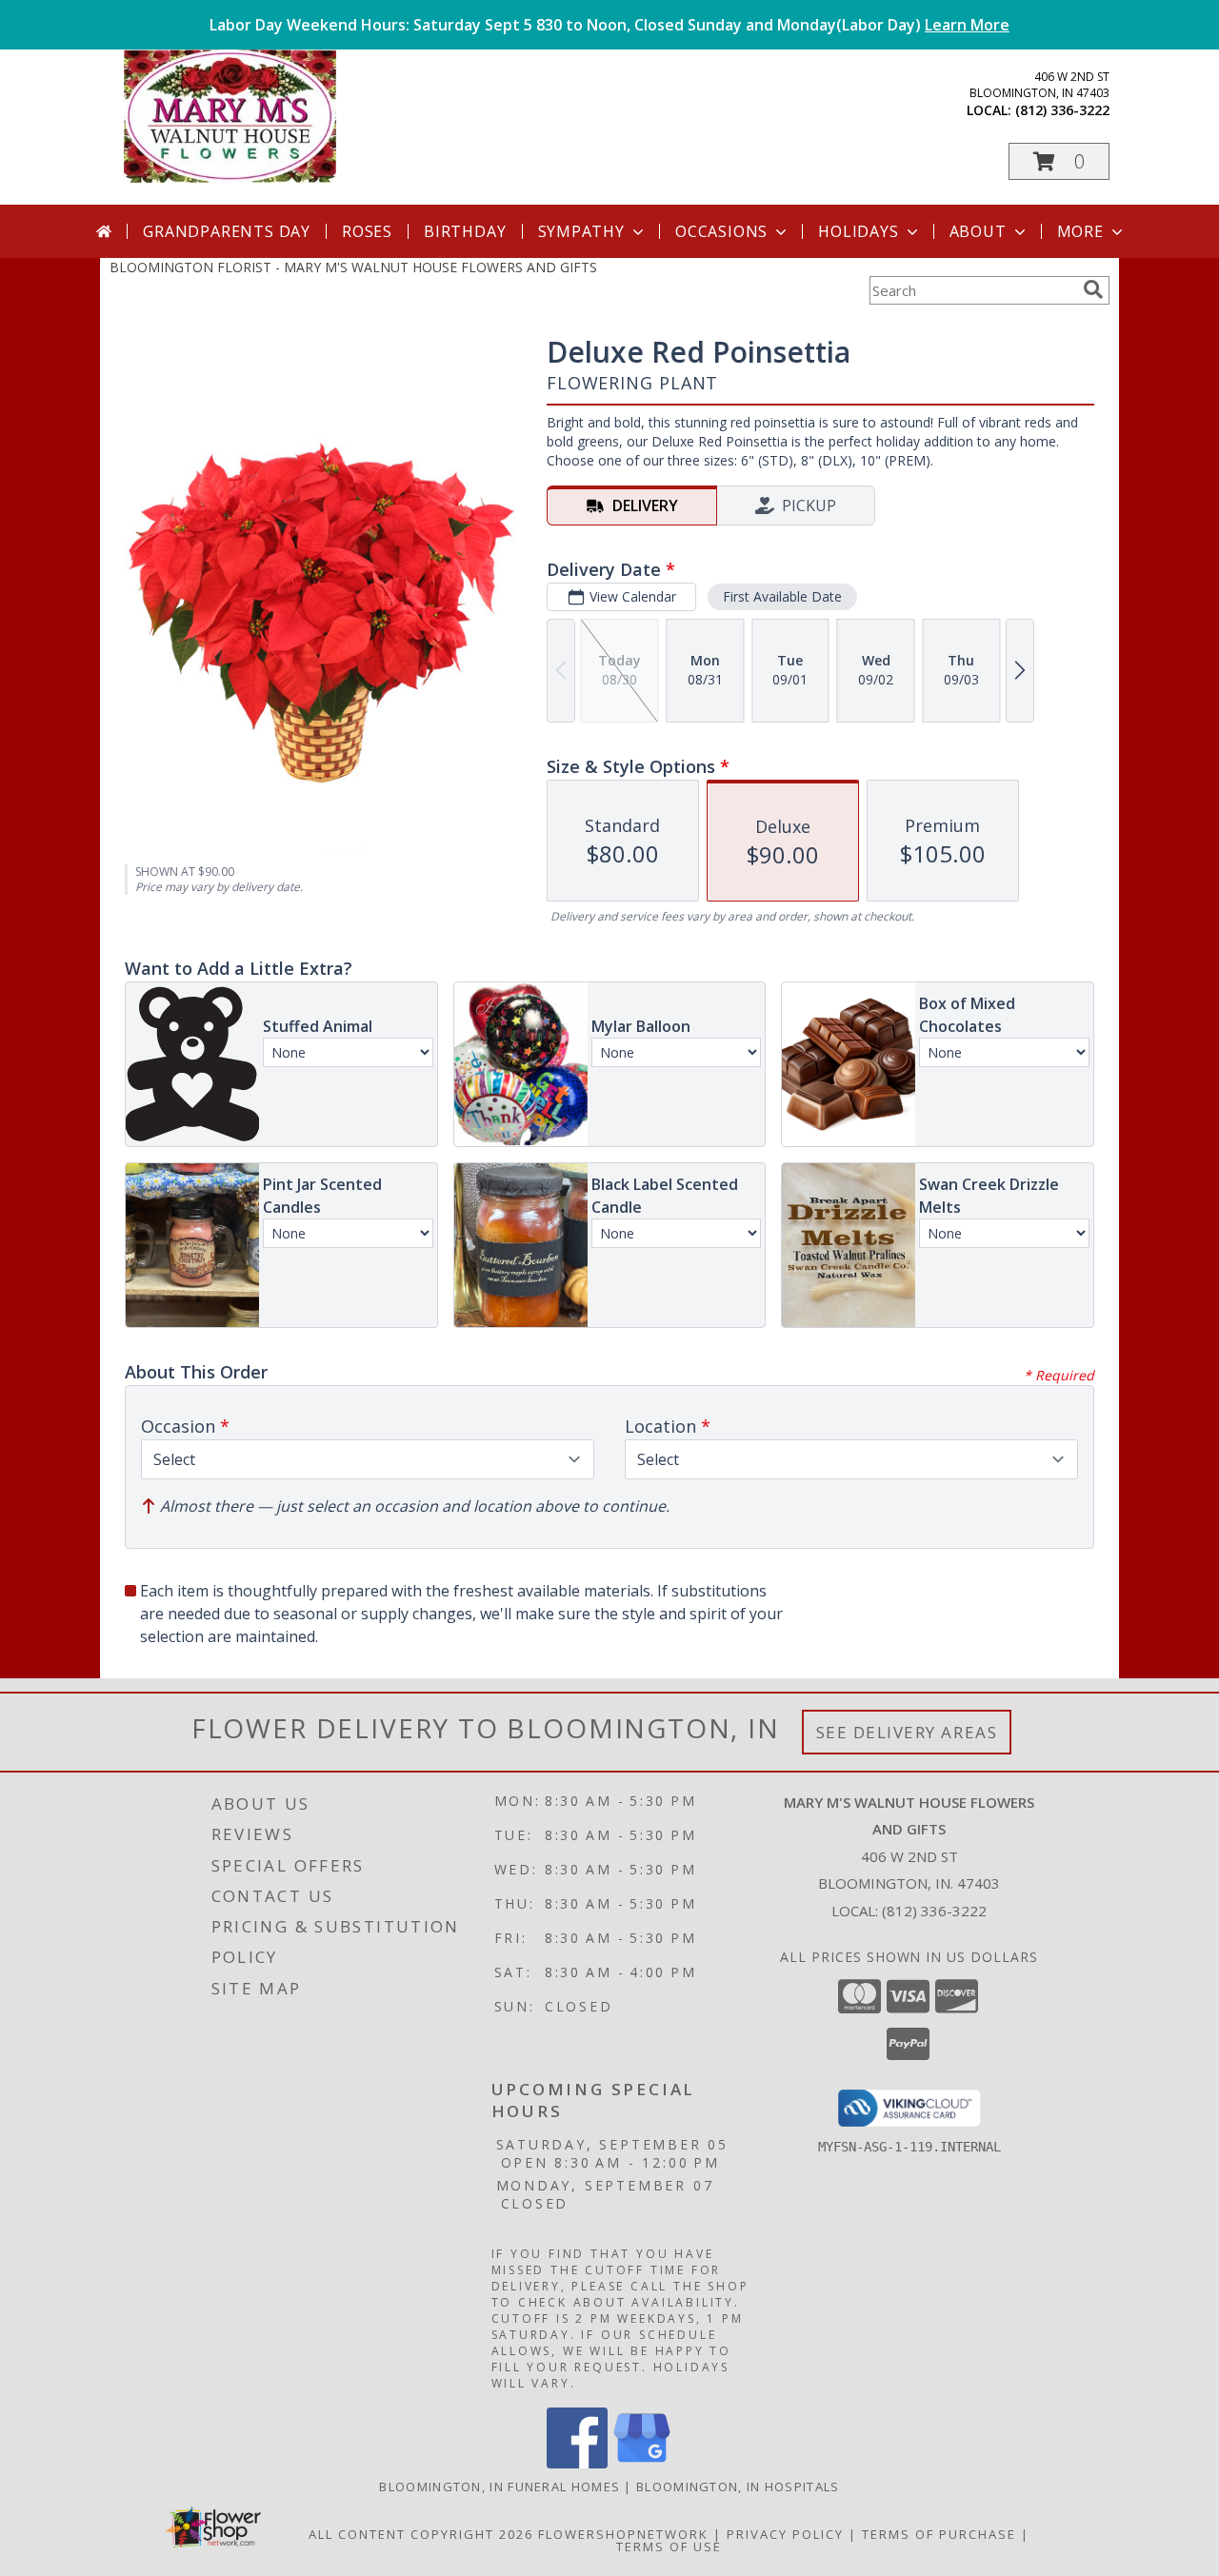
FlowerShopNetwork (623, 2534)
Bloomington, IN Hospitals (738, 2487)
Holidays (858, 231)
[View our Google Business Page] (642, 2463)
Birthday (465, 231)
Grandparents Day (227, 231)
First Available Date (782, 596)
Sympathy (581, 231)
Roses (367, 231)
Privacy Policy (785, 2534)
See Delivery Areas (907, 1732)
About (978, 231)
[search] (1093, 289)
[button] (1059, 161)
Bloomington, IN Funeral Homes (500, 2487)
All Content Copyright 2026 (421, 2534)
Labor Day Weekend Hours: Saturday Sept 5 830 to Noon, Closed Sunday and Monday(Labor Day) (609, 25)
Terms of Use (669, 2546)
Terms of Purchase (939, 2534)
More (1080, 231)
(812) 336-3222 (1062, 110)
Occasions (721, 231)
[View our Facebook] (577, 2463)
